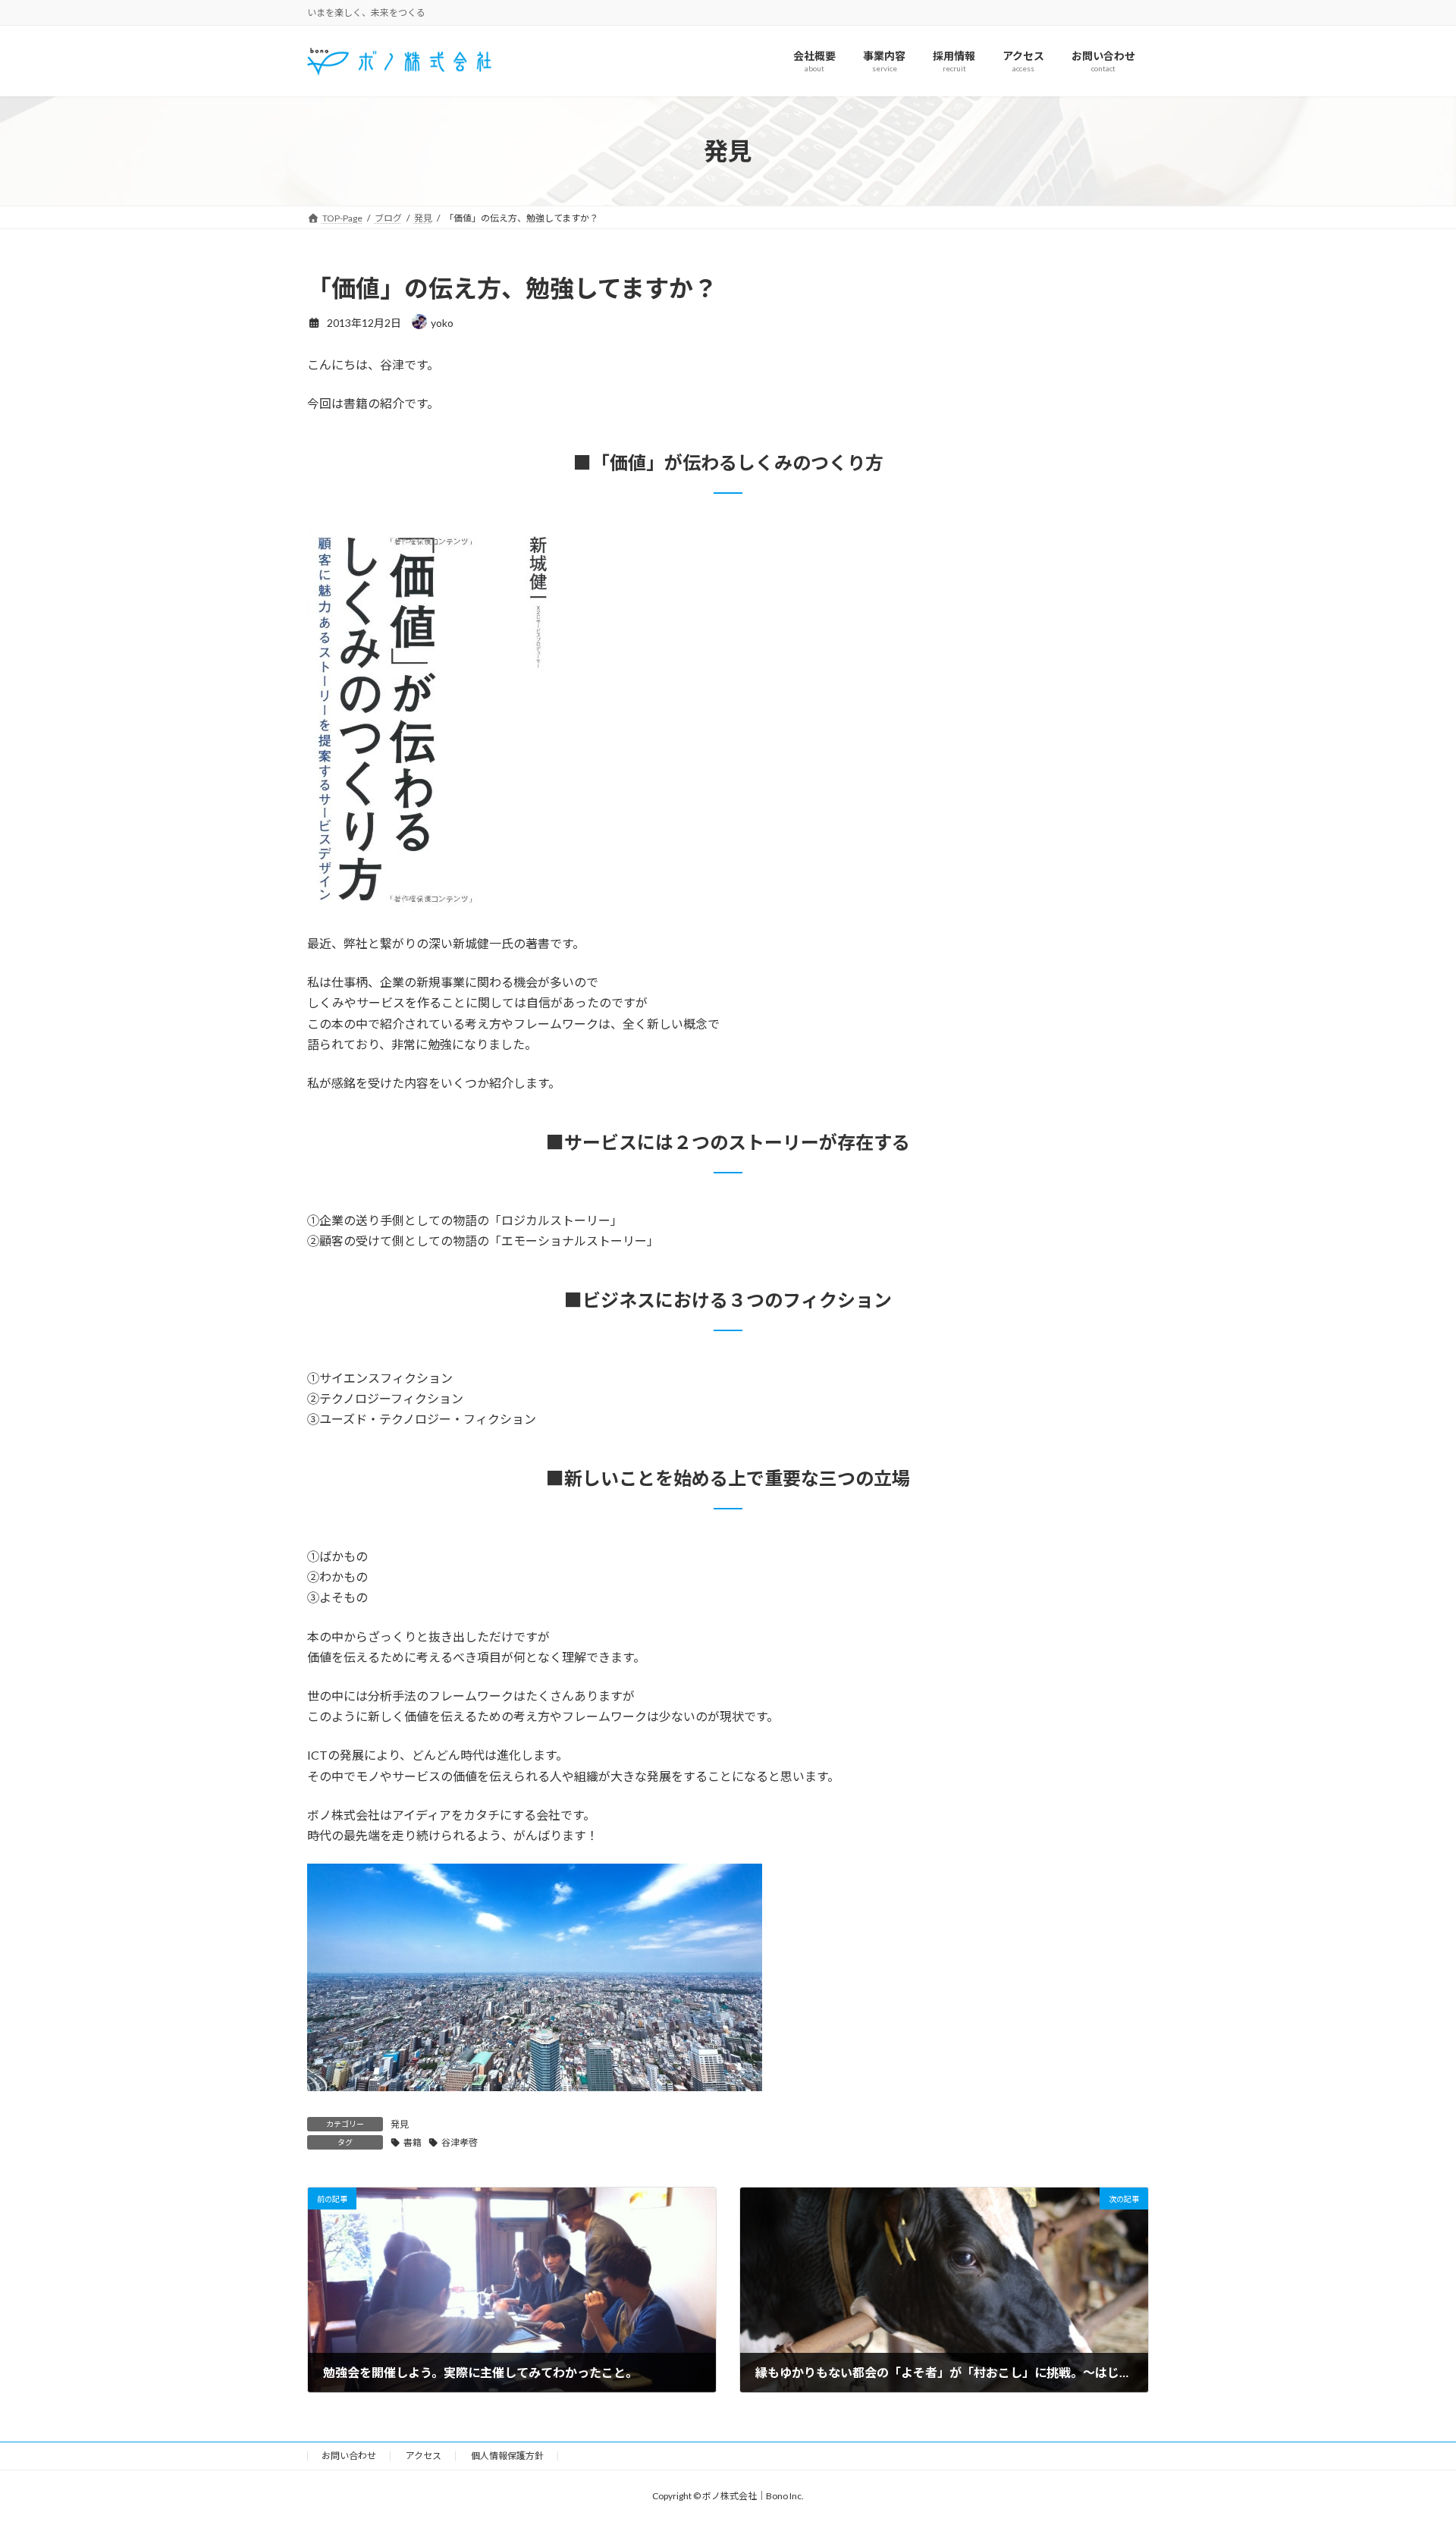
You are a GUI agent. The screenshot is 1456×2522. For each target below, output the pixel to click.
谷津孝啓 (460, 2142)
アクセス (424, 2456)
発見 (400, 2124)
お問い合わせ (349, 2456)
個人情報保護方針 (507, 2456)
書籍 (413, 2142)
